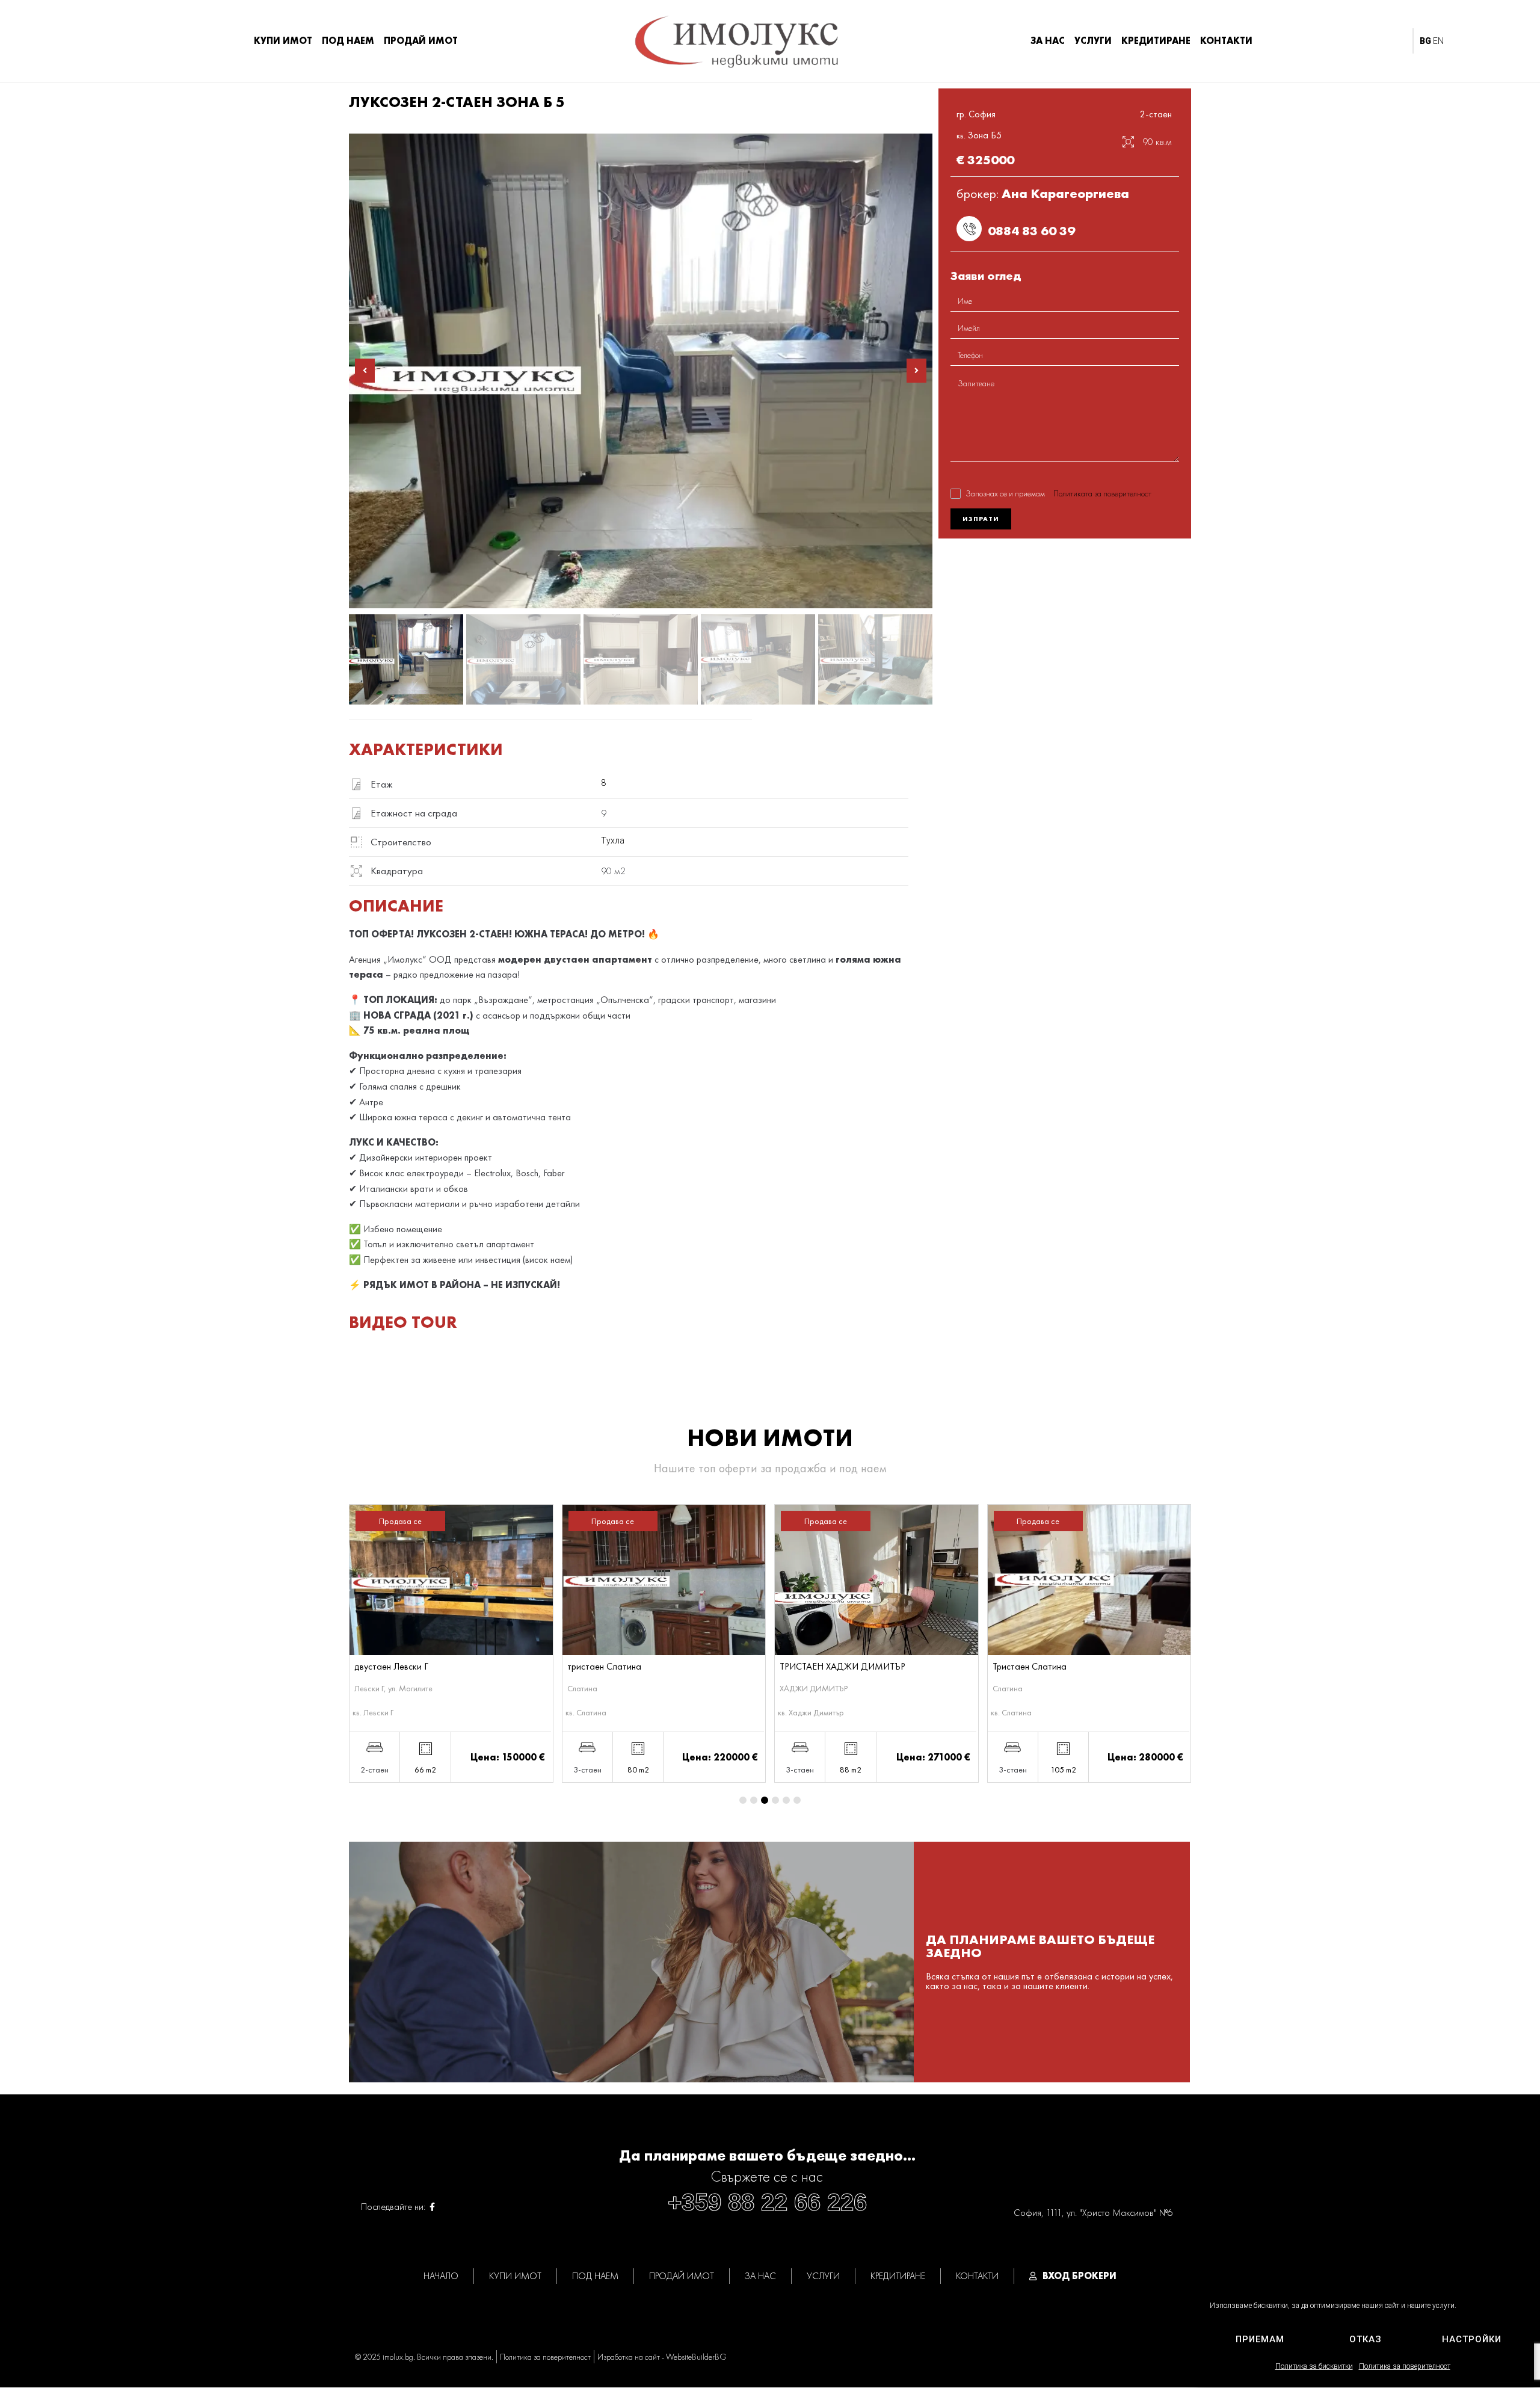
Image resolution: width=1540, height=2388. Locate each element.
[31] (641, 371)
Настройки (1472, 2339)
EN (1438, 41)
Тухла (613, 841)
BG (1425, 41)
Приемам (1260, 2339)
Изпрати (981, 519)
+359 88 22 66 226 (767, 2202)
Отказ (1366, 2339)
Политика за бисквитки (1314, 2366)
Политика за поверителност (1405, 2366)
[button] (365, 371)
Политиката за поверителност (1102, 493)
